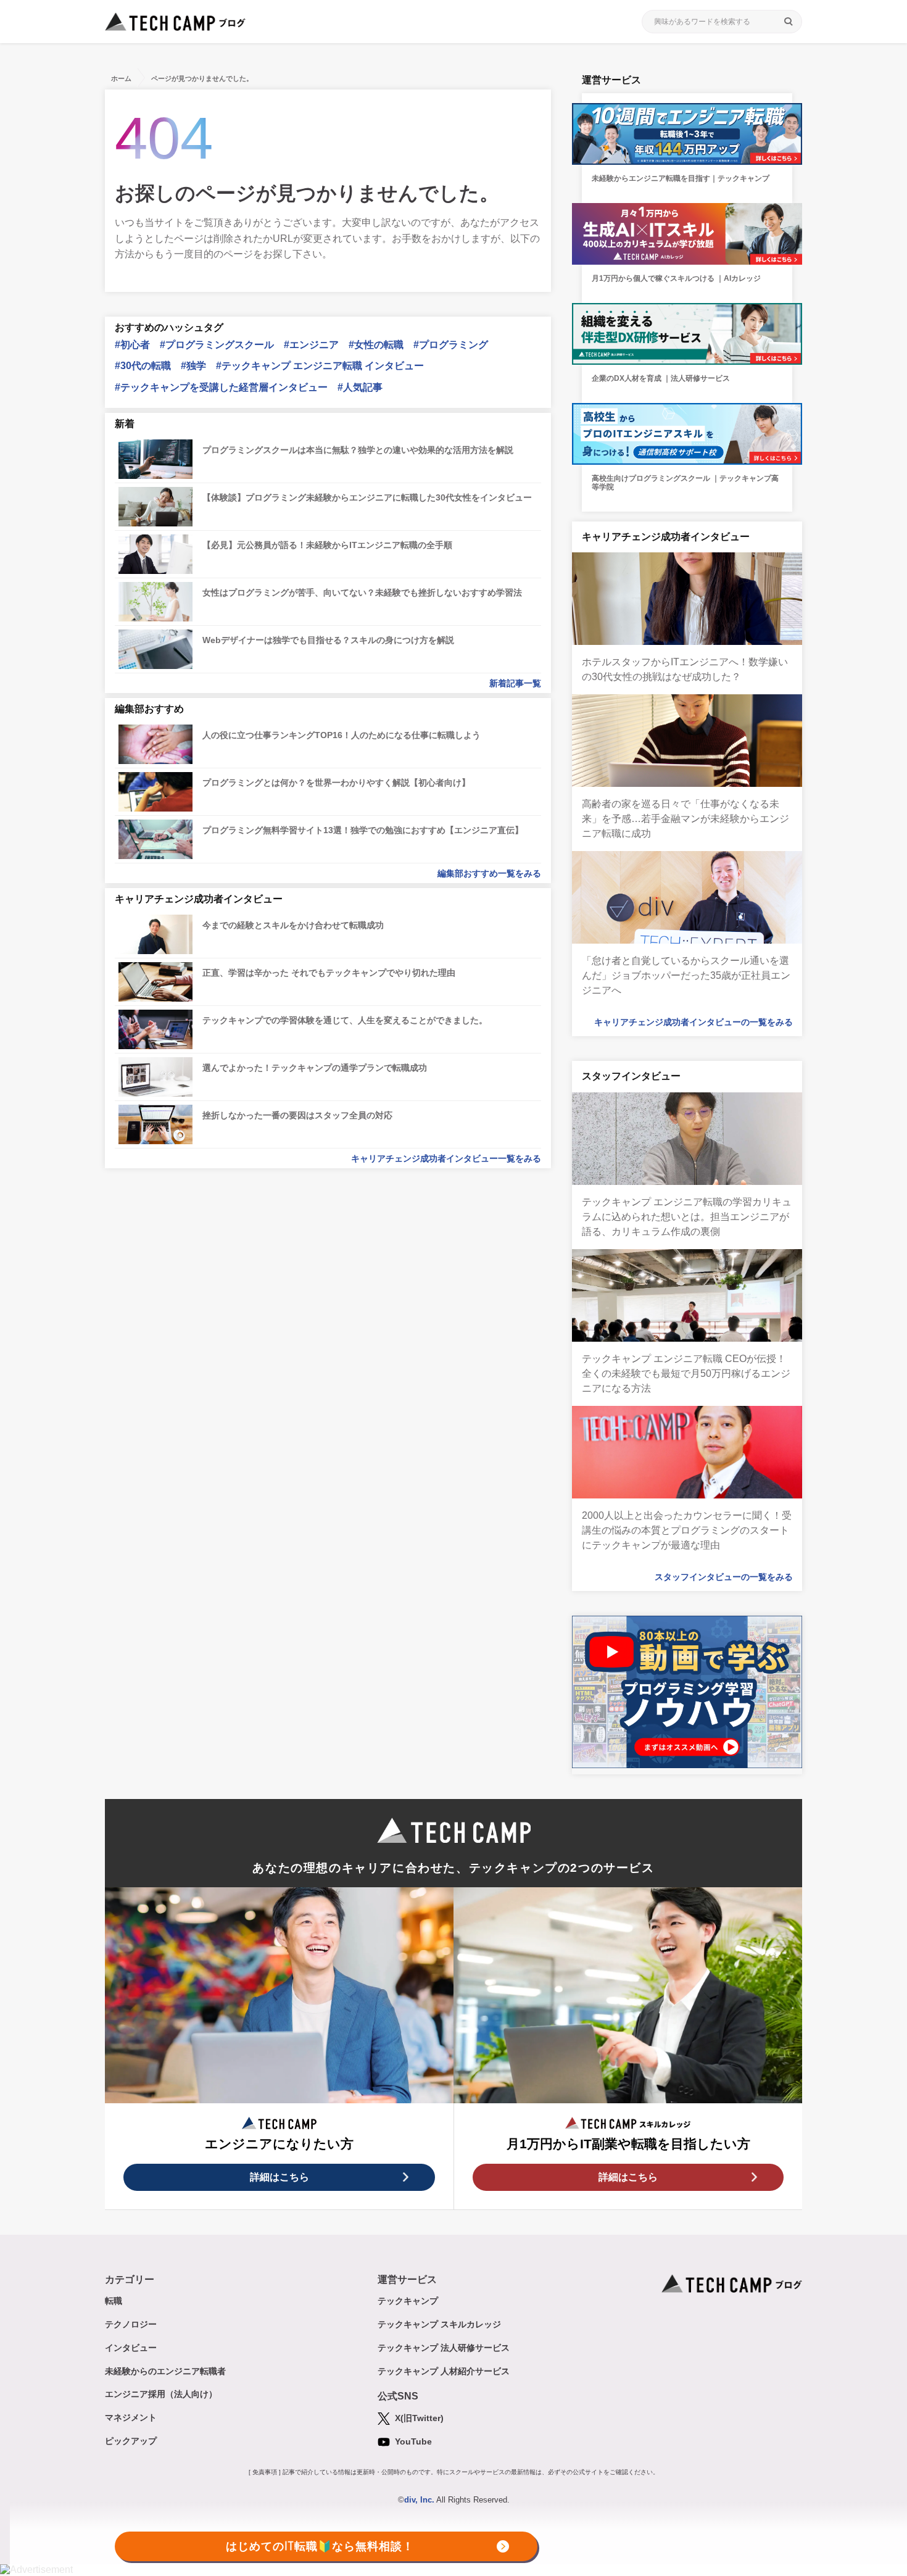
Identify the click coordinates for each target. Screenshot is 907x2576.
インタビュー (131, 2348)
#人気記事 (360, 387)
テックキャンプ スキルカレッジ (439, 2324)
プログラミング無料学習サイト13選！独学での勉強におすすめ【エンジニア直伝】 (363, 830)
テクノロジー (131, 2324)
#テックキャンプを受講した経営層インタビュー (221, 387)
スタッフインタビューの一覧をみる (724, 1577)
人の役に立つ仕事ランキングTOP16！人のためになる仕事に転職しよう (342, 735)
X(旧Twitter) (418, 2418)
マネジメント (131, 2417)
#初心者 (132, 345)
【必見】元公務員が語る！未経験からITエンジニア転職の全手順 (327, 545)
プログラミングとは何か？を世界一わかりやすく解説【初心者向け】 (336, 783)
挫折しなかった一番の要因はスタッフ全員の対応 (297, 1115)
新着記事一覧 (515, 683)
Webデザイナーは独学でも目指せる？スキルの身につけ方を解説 (328, 640)
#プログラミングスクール (217, 345)
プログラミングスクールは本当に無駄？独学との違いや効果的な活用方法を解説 (358, 450)
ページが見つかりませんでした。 (202, 78)
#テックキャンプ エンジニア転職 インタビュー (320, 366)
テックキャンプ (408, 2301)
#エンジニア (311, 345)
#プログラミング (451, 345)
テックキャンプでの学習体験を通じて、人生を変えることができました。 (345, 1020)
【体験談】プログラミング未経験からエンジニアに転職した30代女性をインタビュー (367, 497)
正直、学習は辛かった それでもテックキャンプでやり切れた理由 (329, 973)
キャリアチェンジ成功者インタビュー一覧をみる (446, 1158)
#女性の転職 (376, 345)
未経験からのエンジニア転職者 (165, 2371)
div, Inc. (419, 2500)
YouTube (412, 2441)
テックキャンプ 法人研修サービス (444, 2348)
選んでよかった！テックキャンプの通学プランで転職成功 (315, 1068)
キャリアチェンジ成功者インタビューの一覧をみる (694, 1022)
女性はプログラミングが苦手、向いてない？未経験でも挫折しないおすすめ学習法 (362, 592)
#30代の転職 (143, 366)
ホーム (121, 78)
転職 (114, 2301)
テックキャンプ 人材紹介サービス (444, 2371)
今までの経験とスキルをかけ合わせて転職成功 (293, 925)
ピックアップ (131, 2441)
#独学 (193, 366)
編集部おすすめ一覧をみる (489, 873)
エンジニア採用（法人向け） (161, 2394)
